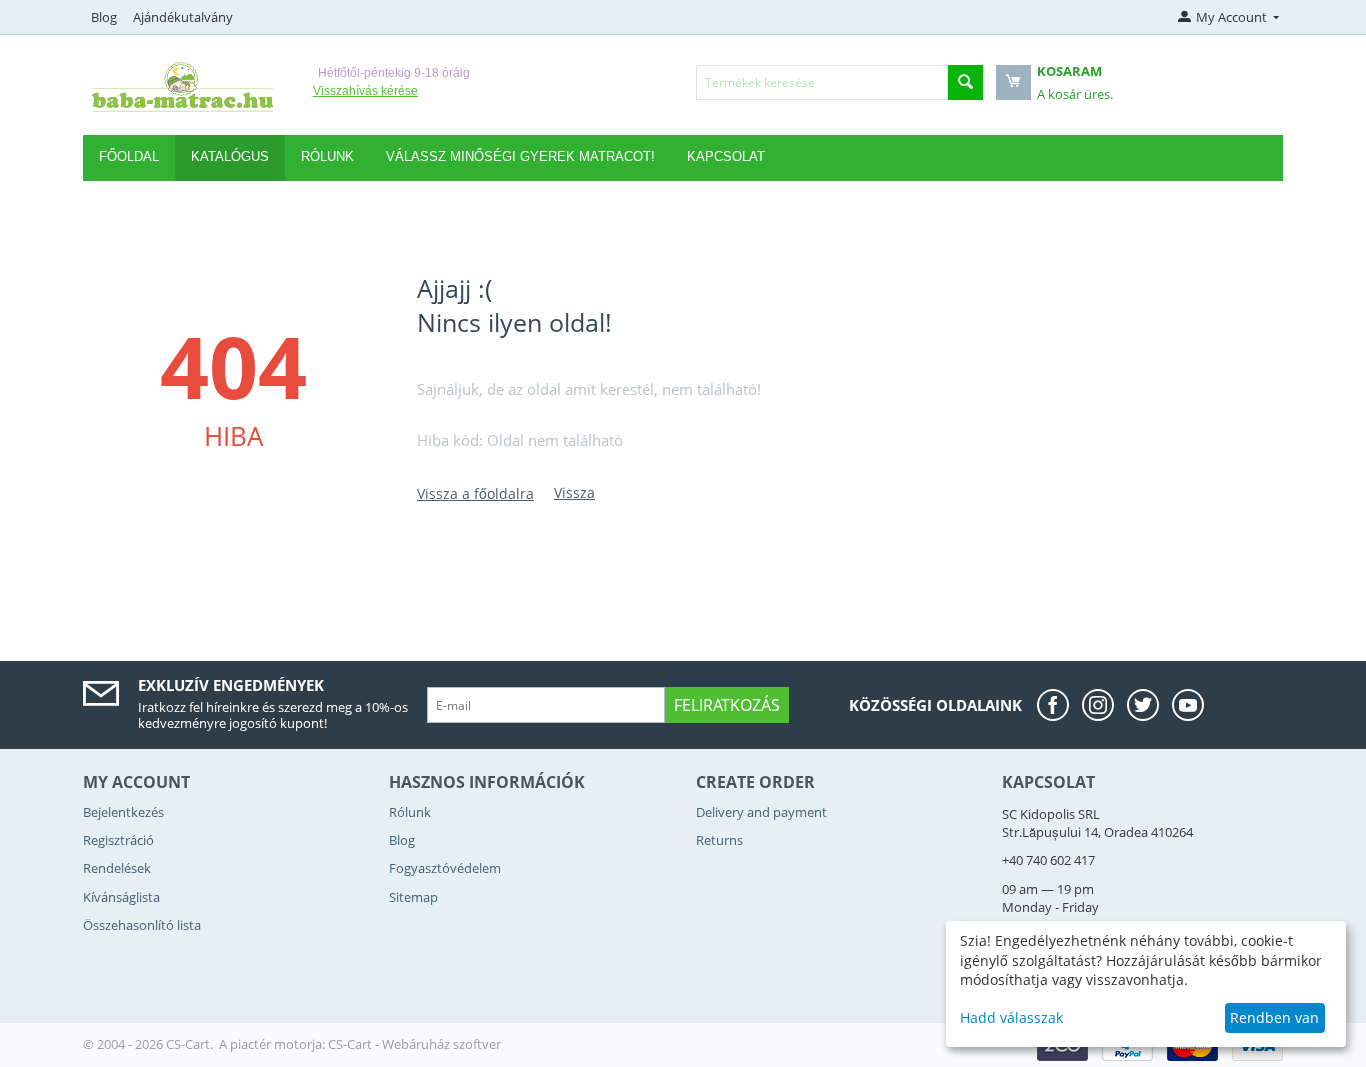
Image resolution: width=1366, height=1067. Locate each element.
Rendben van (1274, 1017)
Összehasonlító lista (142, 925)
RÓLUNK (327, 156)
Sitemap (413, 897)
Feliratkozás (727, 705)
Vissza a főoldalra (475, 493)
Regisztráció (118, 840)
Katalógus (230, 156)
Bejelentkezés (123, 812)
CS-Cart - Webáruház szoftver (414, 1044)
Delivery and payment (761, 812)
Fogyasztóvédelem (445, 868)
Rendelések (117, 868)
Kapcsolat (726, 156)
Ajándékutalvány (183, 17)
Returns (719, 840)
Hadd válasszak (1011, 1017)
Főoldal (129, 156)
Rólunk (410, 812)
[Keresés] (965, 82)
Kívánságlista (121, 897)
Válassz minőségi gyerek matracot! (520, 156)
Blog (104, 17)
